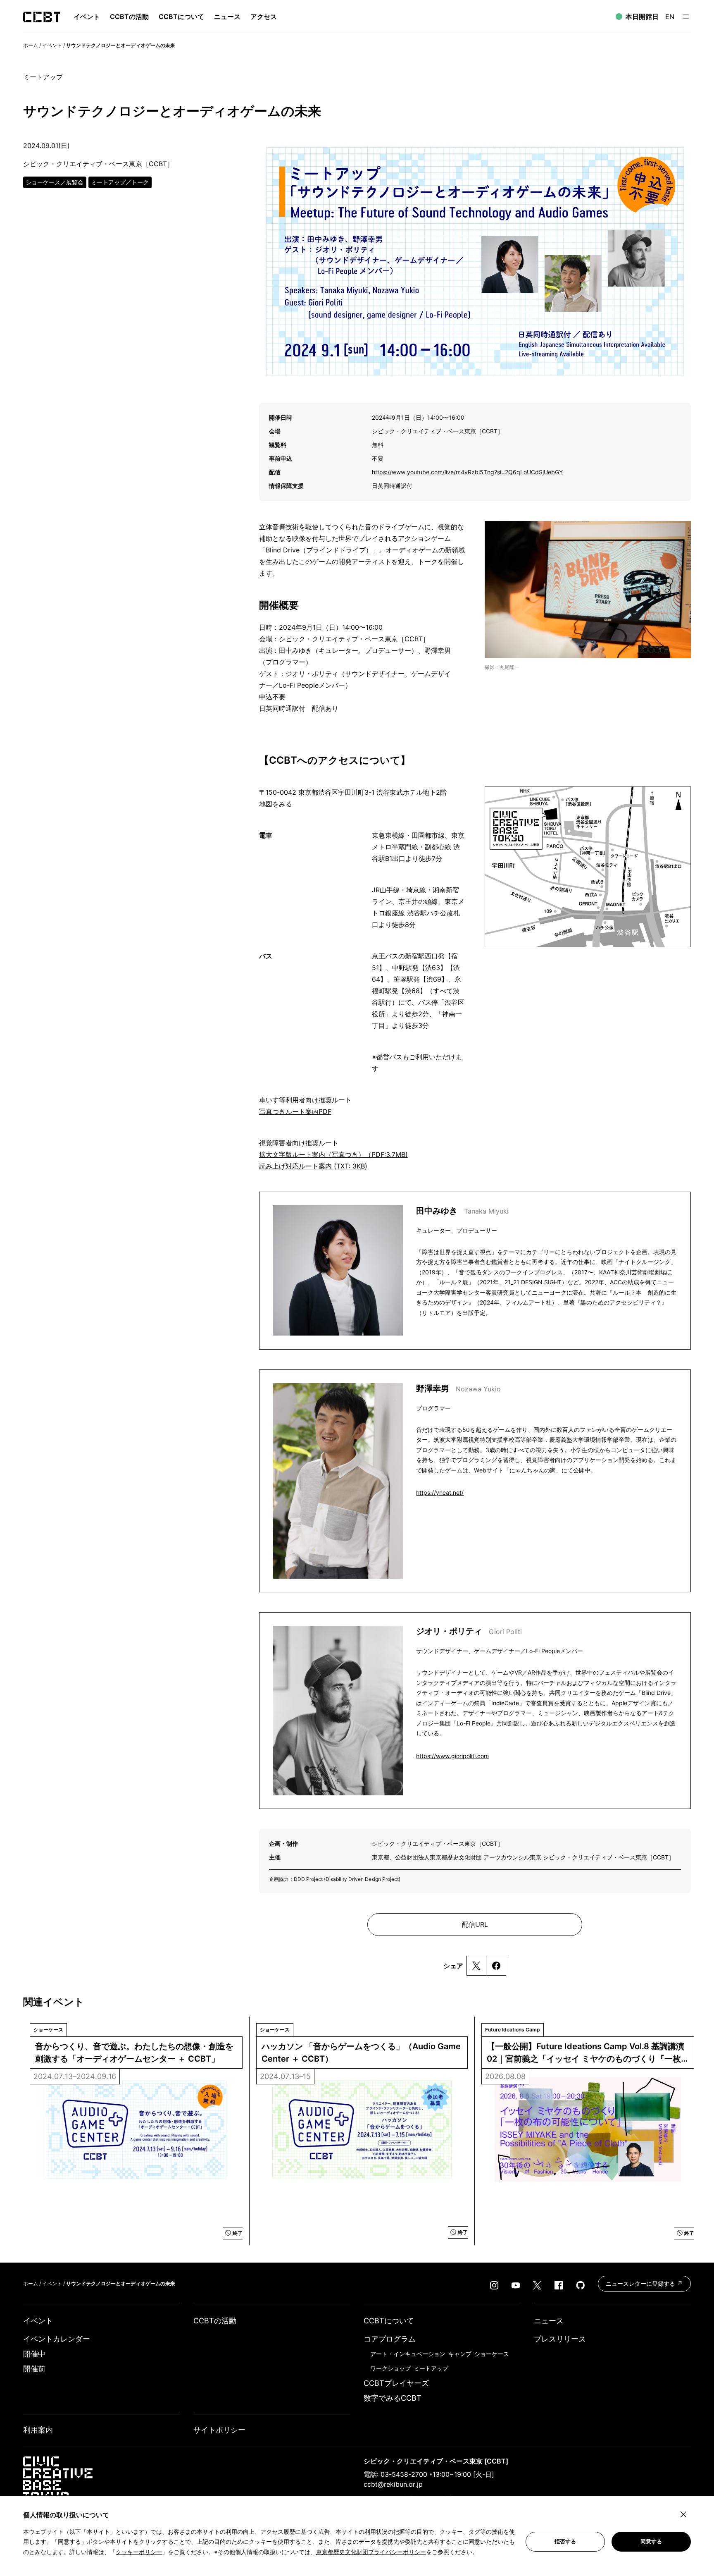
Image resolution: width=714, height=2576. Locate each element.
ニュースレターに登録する (641, 2283)
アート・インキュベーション (408, 2354)
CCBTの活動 (129, 17)
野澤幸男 (458, 1388)
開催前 (34, 2369)
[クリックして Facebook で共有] (496, 1966)
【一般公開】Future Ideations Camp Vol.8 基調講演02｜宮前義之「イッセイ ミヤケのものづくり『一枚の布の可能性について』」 (585, 2053)
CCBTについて (181, 17)
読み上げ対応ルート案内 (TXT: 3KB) (313, 1166)
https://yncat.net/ (440, 1492)
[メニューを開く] (686, 17)
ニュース (227, 17)
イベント (52, 45)
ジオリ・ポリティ (469, 1631)
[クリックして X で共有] (476, 1966)
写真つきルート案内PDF (295, 1111)
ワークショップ (390, 2368)
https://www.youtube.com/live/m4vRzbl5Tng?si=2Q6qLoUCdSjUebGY (467, 472)
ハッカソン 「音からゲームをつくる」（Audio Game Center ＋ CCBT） (362, 2053)
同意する (651, 2541)
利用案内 (38, 2430)
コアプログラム (390, 2339)
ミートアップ (431, 2368)
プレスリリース (560, 2339)
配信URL (475, 1924)
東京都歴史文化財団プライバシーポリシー (371, 2552)
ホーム (31, 45)
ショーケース (492, 2354)
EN (670, 17)
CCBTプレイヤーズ (396, 2383)
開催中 (34, 2354)
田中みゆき (462, 1211)
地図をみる (276, 804)
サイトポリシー (219, 2430)
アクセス (264, 17)
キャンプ (460, 2354)
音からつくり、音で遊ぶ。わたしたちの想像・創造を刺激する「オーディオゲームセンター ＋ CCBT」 (134, 2053)
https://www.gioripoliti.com (452, 1756)
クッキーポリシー (139, 2552)
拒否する (565, 2541)
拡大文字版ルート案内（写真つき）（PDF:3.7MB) (333, 1154)
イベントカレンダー (57, 2339)
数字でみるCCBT (393, 2398)
